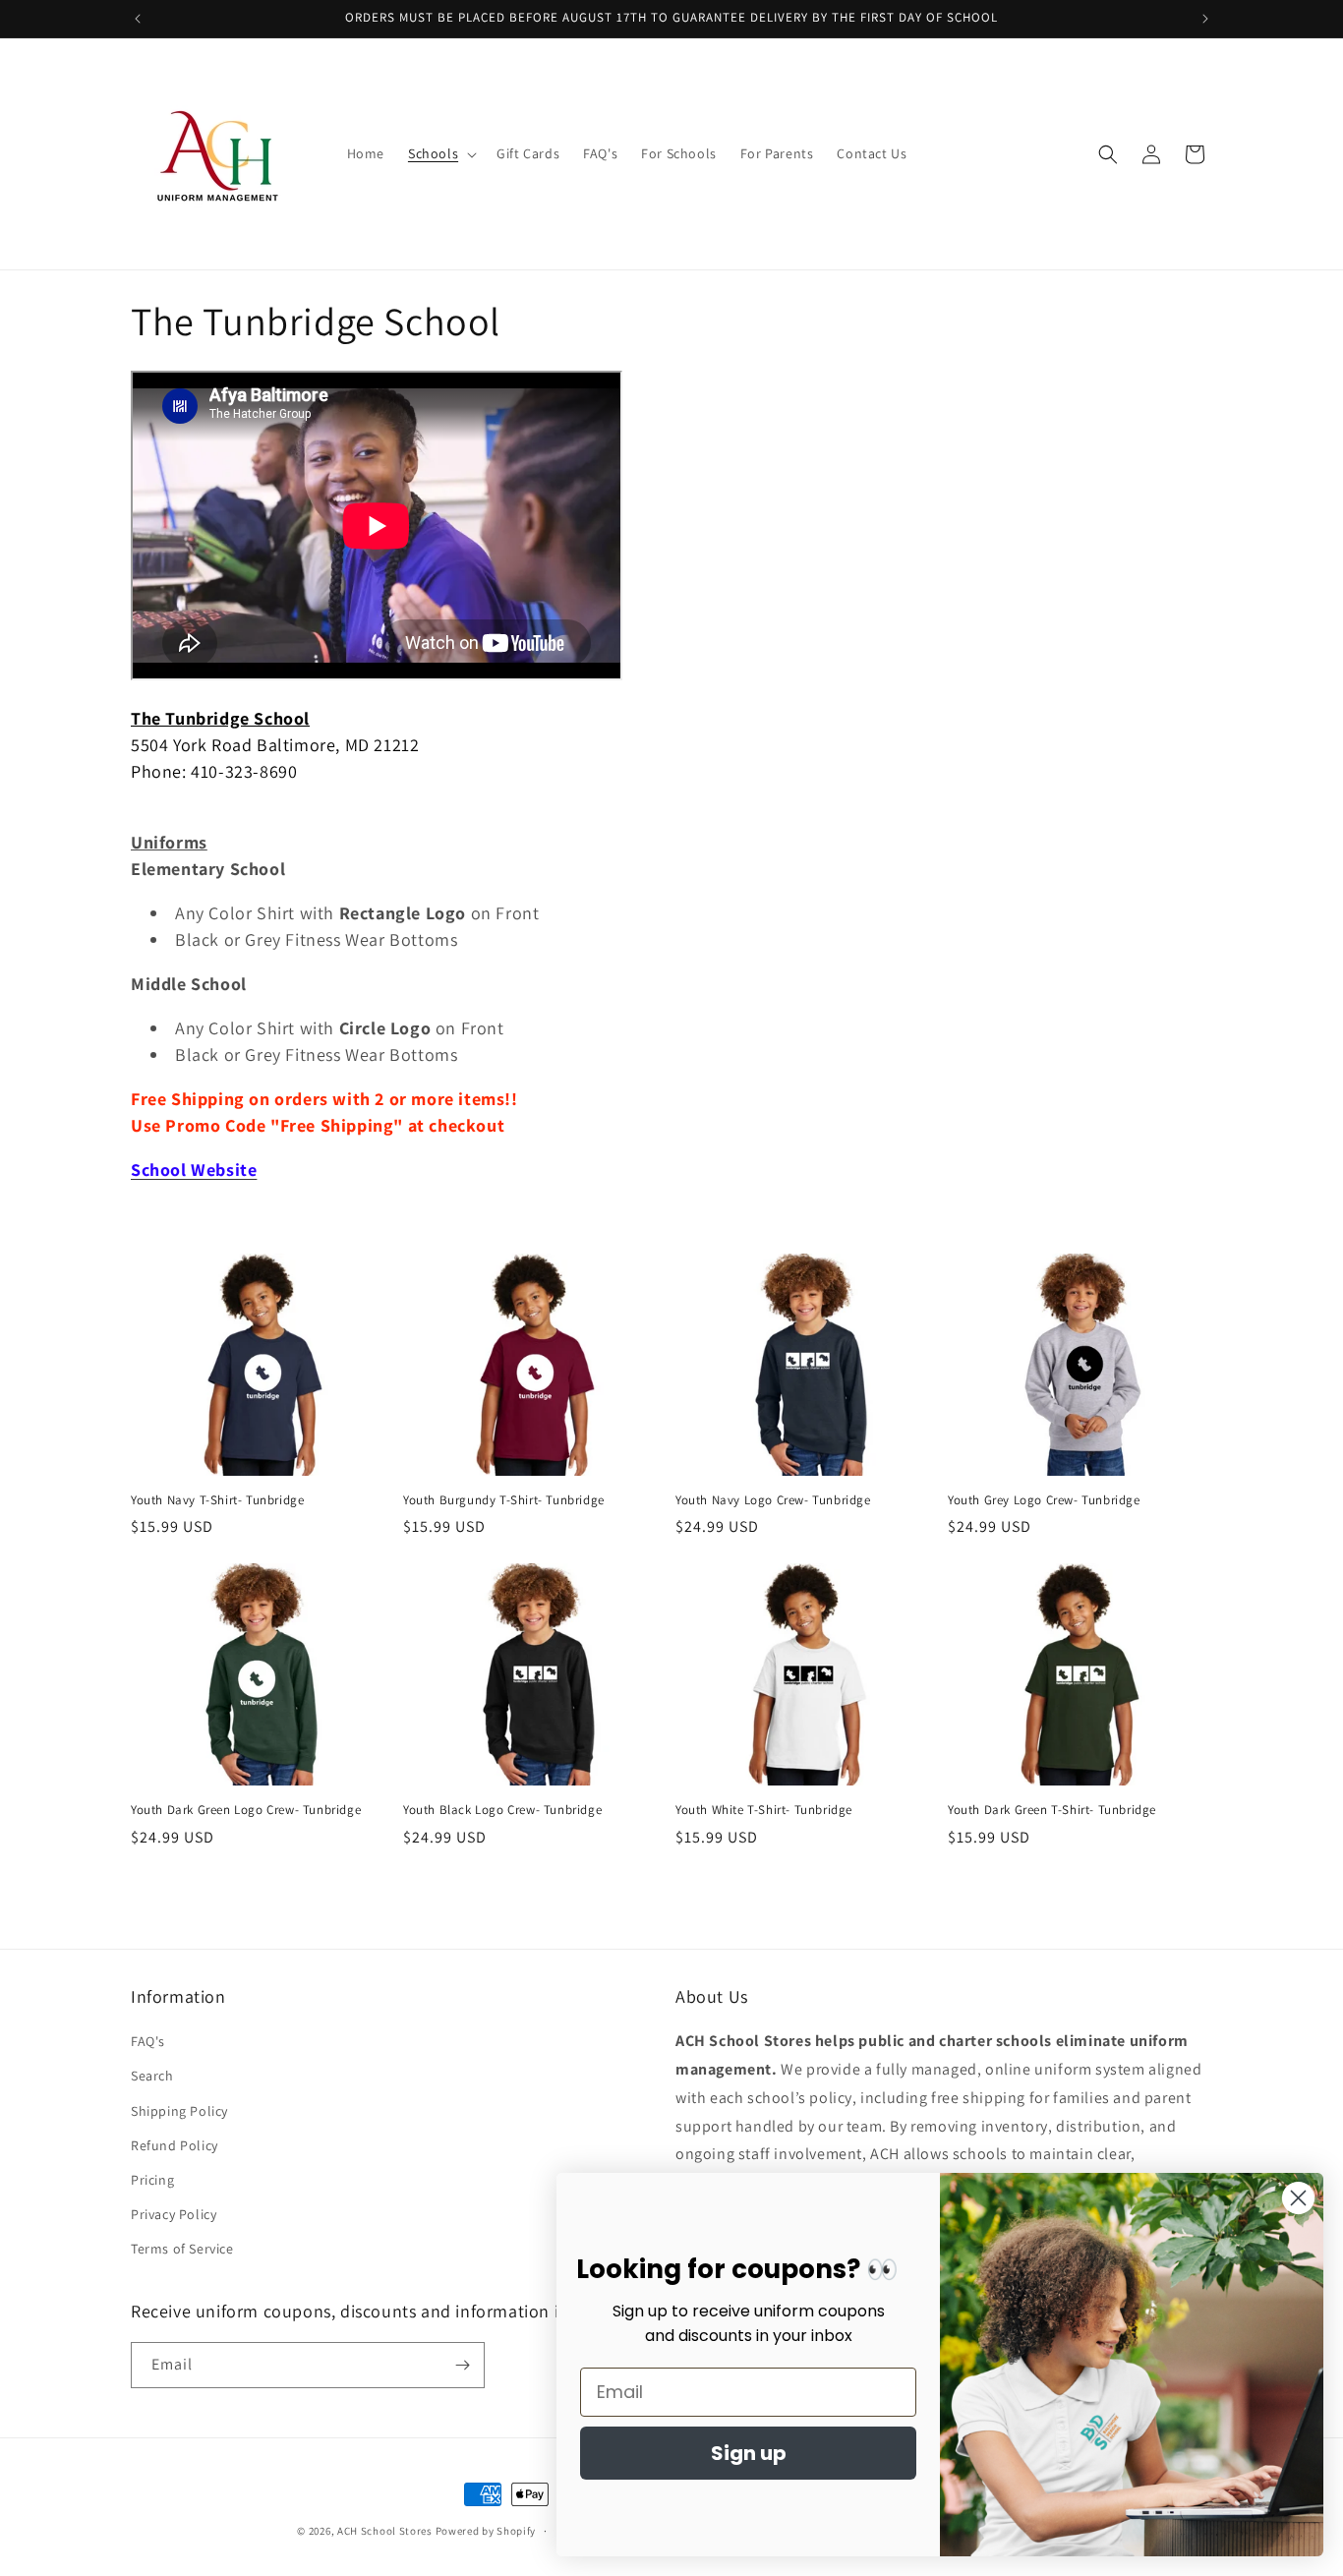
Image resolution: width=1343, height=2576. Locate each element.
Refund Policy (175, 2145)
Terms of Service (182, 2249)
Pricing (152, 2180)
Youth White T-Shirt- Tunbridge (764, 1810)
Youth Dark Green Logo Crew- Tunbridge (246, 1810)
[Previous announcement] (138, 19)
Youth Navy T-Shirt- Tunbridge (217, 1500)
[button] (440, 153)
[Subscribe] (462, 2365)
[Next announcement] (1205, 19)
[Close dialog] (1298, 2198)
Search (152, 2076)
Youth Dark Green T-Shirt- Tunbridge (1052, 1810)
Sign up (749, 2453)
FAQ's (148, 2041)
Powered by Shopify (486, 2531)
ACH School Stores (385, 2531)
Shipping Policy (179, 2111)
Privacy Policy (174, 2214)
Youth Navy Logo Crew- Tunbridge (773, 1500)
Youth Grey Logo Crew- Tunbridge (1044, 1500)
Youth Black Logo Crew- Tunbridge (502, 1810)
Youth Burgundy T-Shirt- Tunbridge (504, 1500)
